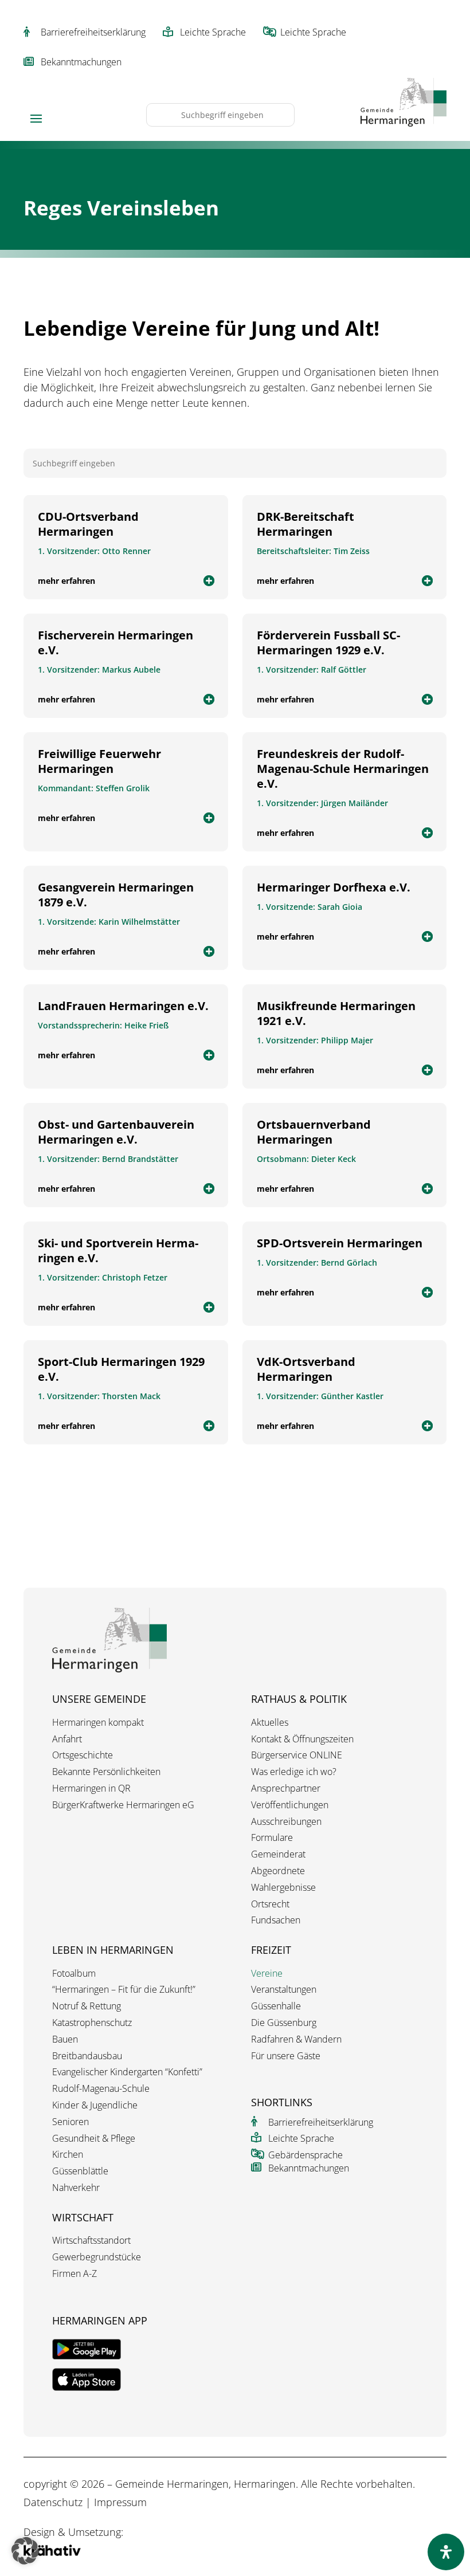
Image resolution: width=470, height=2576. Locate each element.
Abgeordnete (278, 1871)
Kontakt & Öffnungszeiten (302, 1739)
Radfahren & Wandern (296, 2039)
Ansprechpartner (286, 1788)
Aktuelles (270, 1723)
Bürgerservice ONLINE (297, 1755)
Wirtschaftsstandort (91, 2241)
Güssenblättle (80, 2171)
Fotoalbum (74, 1974)
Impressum (120, 2502)
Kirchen (68, 2155)
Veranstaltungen (284, 1990)
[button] (25, 2551)
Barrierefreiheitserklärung (93, 32)
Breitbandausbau (87, 2056)
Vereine (267, 1974)
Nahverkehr (76, 2188)
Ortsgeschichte (83, 1755)
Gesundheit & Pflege (94, 2139)
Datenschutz (53, 2502)
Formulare (272, 1838)
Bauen (65, 2039)
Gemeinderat (278, 1854)
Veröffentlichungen (290, 1805)
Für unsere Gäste (286, 2056)
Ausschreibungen (286, 1822)
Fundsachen (276, 1920)
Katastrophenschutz (92, 2023)
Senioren (70, 2122)
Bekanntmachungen (81, 62)
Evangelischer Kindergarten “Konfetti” (127, 2072)
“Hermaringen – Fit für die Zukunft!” (124, 1990)
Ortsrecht (270, 1904)
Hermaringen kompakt (98, 1723)
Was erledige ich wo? (294, 1772)
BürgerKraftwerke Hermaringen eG (123, 1805)
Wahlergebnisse (283, 1888)
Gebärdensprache (305, 2155)
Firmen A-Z (75, 2274)
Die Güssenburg (284, 2023)
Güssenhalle (276, 2006)
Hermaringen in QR (91, 1788)
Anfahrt (67, 1739)
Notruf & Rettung (87, 2006)
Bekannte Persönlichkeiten (106, 1772)
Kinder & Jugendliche (95, 2105)
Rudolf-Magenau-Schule (101, 2089)
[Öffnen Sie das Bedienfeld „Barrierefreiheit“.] (446, 2552)
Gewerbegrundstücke (97, 2257)
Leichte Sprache (213, 32)
